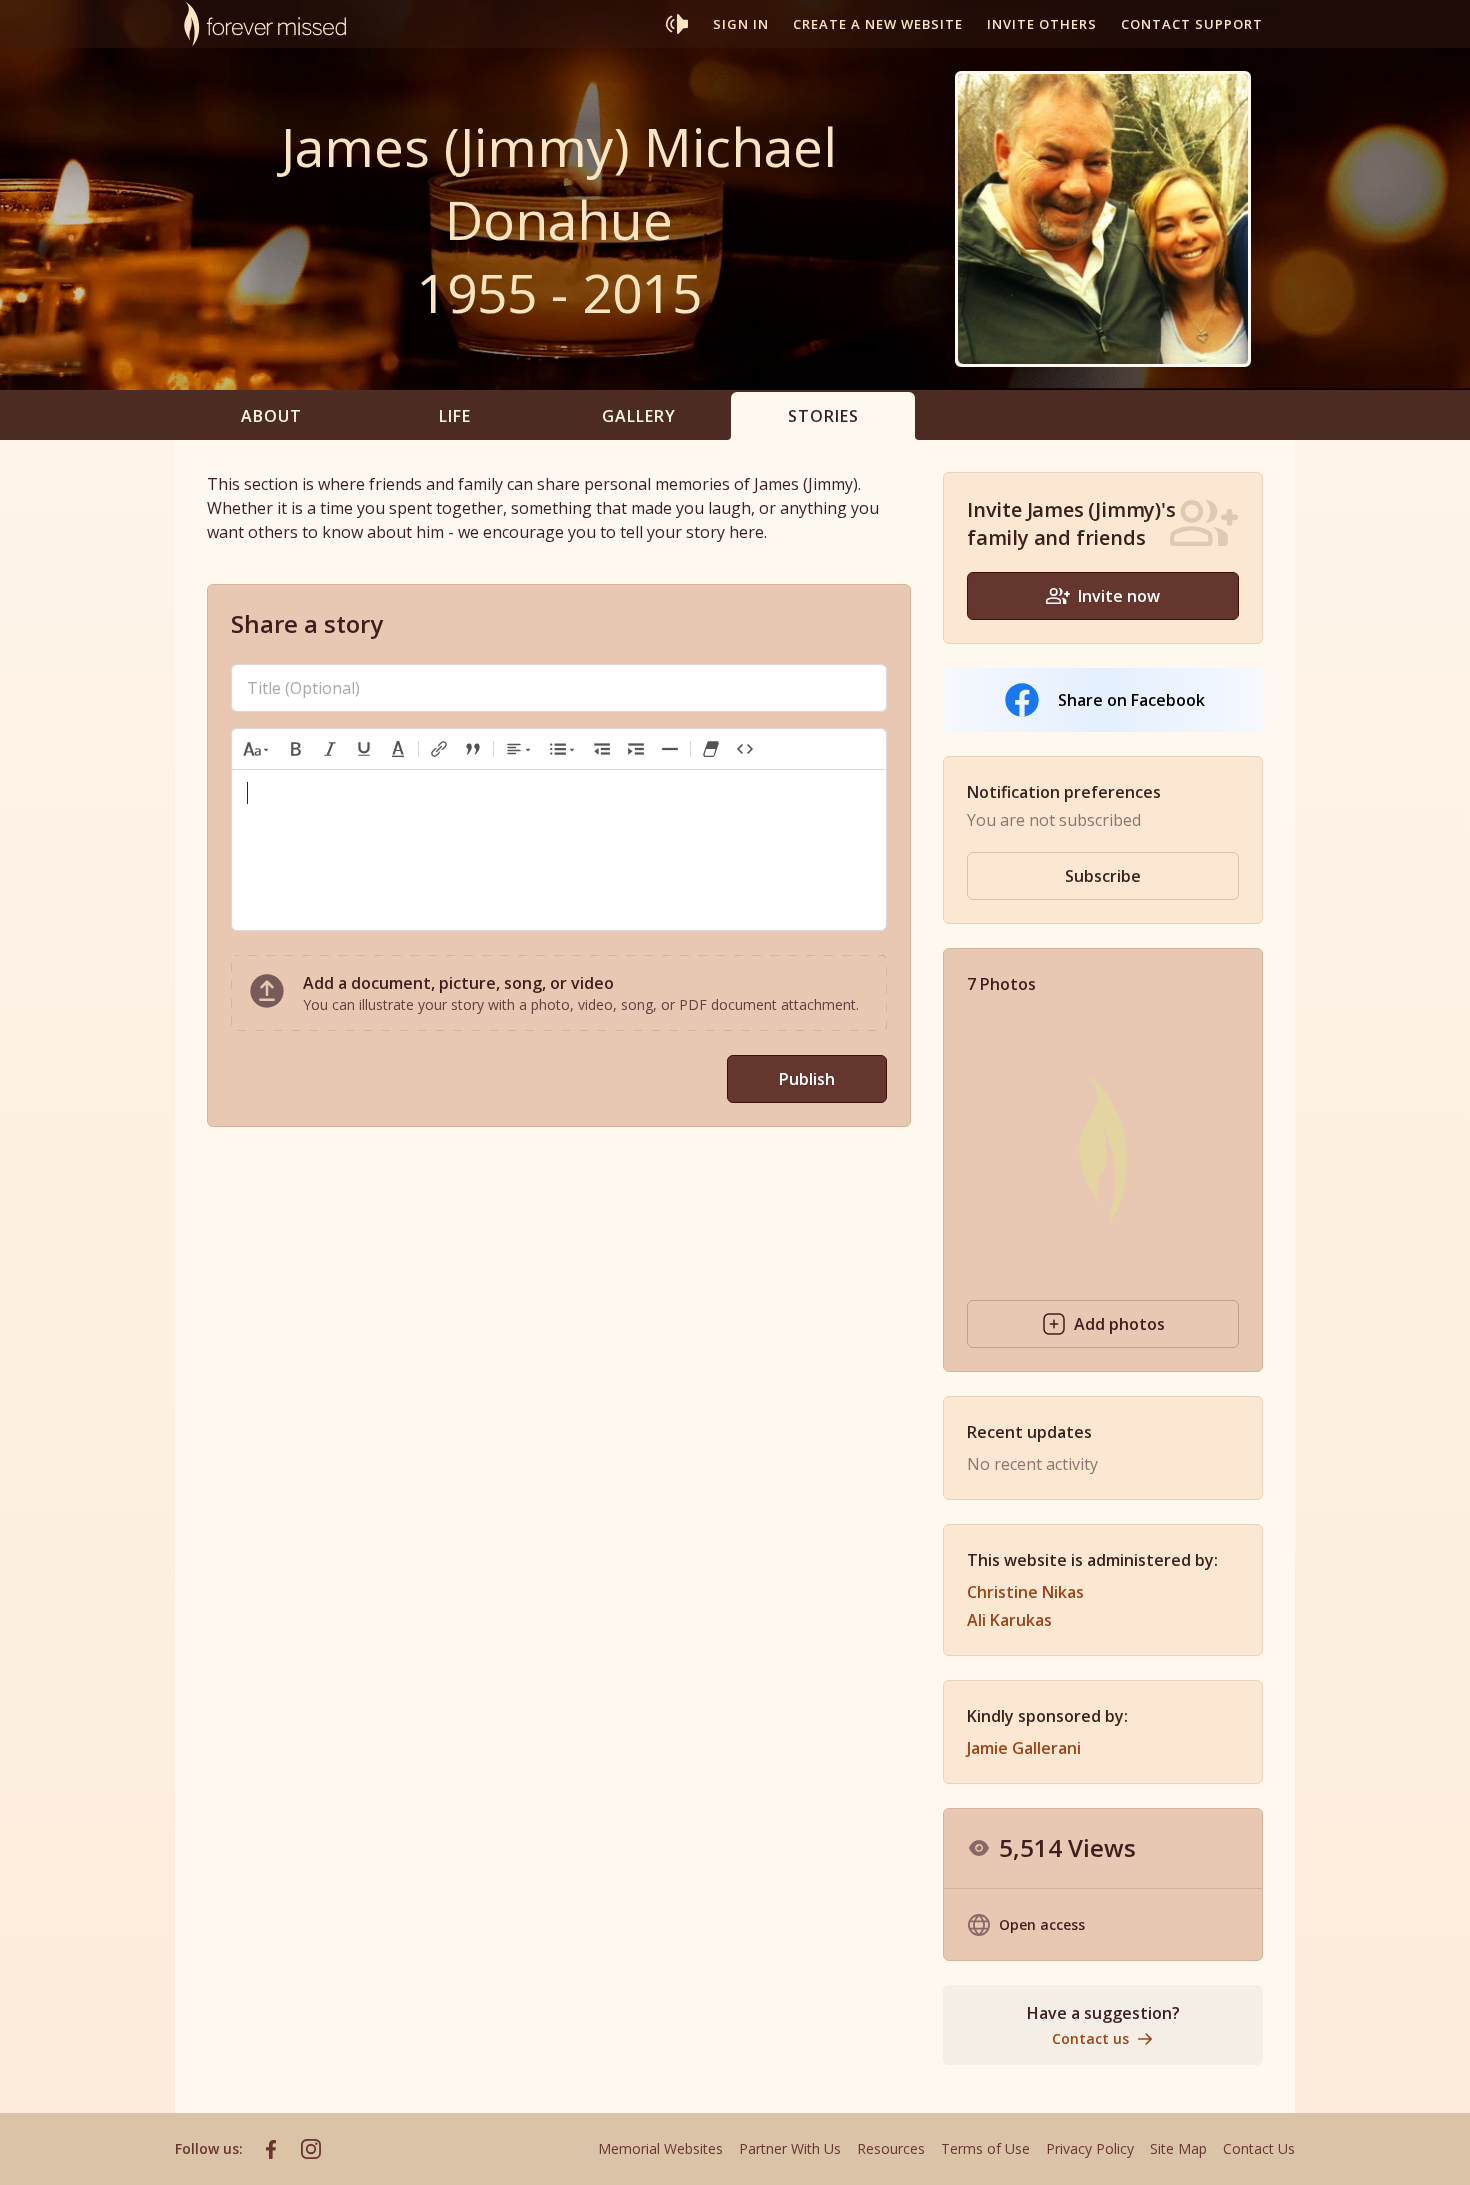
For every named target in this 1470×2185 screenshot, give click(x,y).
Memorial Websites (660, 2148)
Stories (823, 416)
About (271, 416)
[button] (257, 749)
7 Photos (1001, 984)
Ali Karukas (1009, 1620)
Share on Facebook (1131, 700)
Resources (891, 2148)
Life (455, 416)
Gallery (639, 416)
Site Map (1178, 2148)
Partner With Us (790, 2148)
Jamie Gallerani (1024, 1748)
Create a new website (878, 24)
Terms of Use (985, 2148)
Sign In (741, 24)
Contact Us (1259, 2148)
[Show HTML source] (745, 749)
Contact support (1192, 24)
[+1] (636, 749)
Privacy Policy (1090, 2148)
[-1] (602, 749)
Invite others (1042, 24)
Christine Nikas (1025, 1592)
